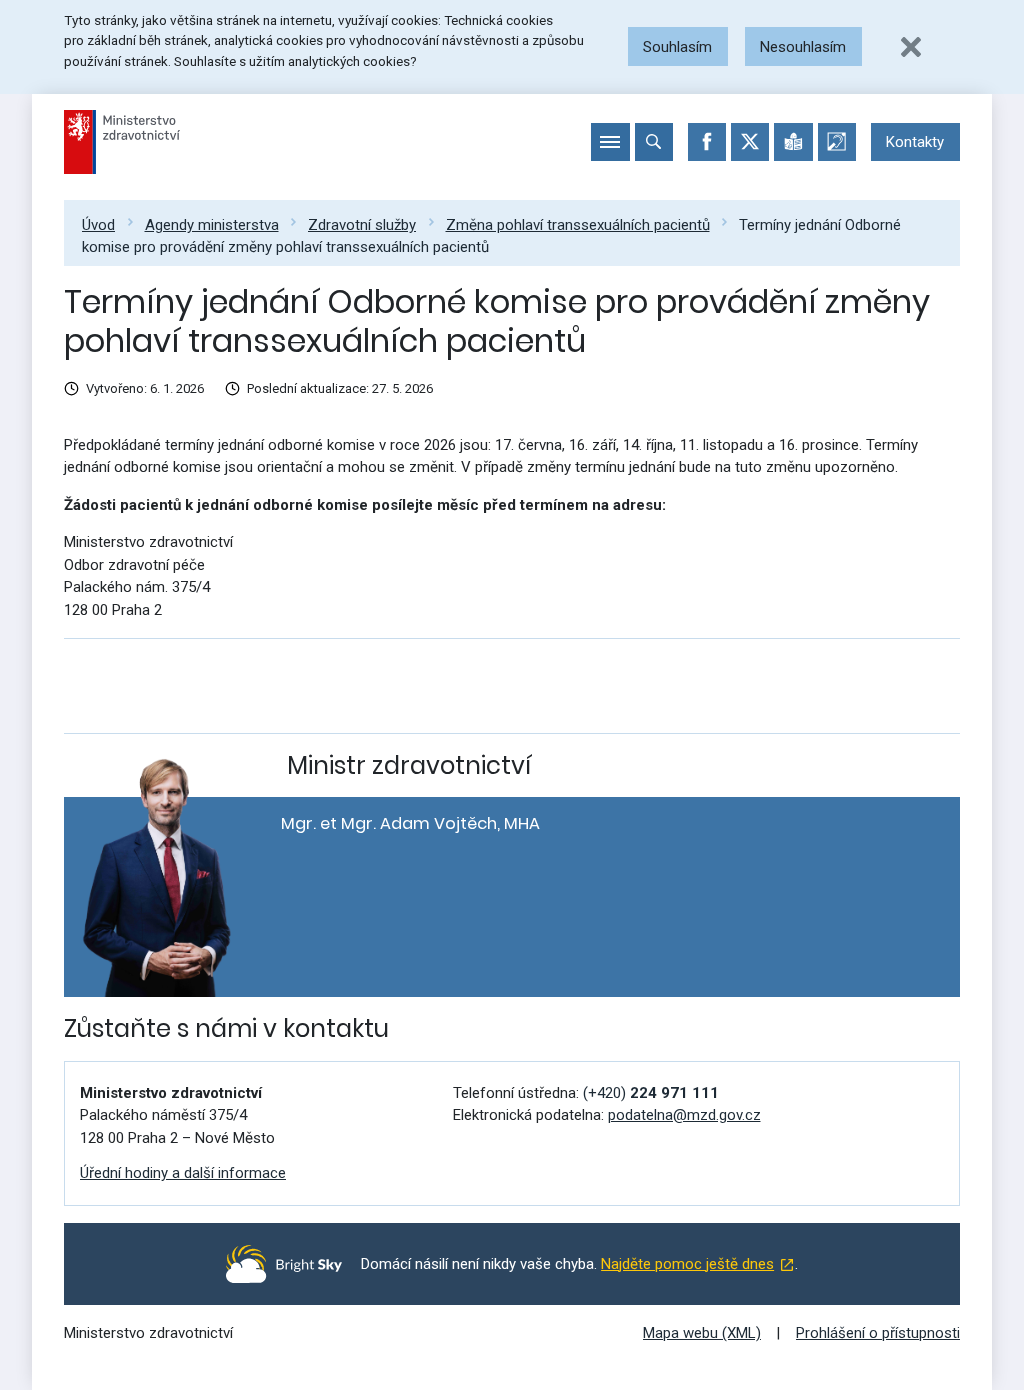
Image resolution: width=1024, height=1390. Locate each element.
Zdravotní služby (362, 225)
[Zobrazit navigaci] (610, 142)
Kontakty (915, 142)
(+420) (651, 1093)
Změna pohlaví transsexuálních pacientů (578, 225)
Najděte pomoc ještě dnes (687, 1264)
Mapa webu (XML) (702, 1333)
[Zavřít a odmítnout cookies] (911, 47)
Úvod (98, 225)
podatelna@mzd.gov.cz (684, 1115)
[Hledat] (654, 142)
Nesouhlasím (803, 47)
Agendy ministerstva (212, 225)
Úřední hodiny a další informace (183, 1173)
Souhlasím (677, 47)
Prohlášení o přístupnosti (878, 1333)
